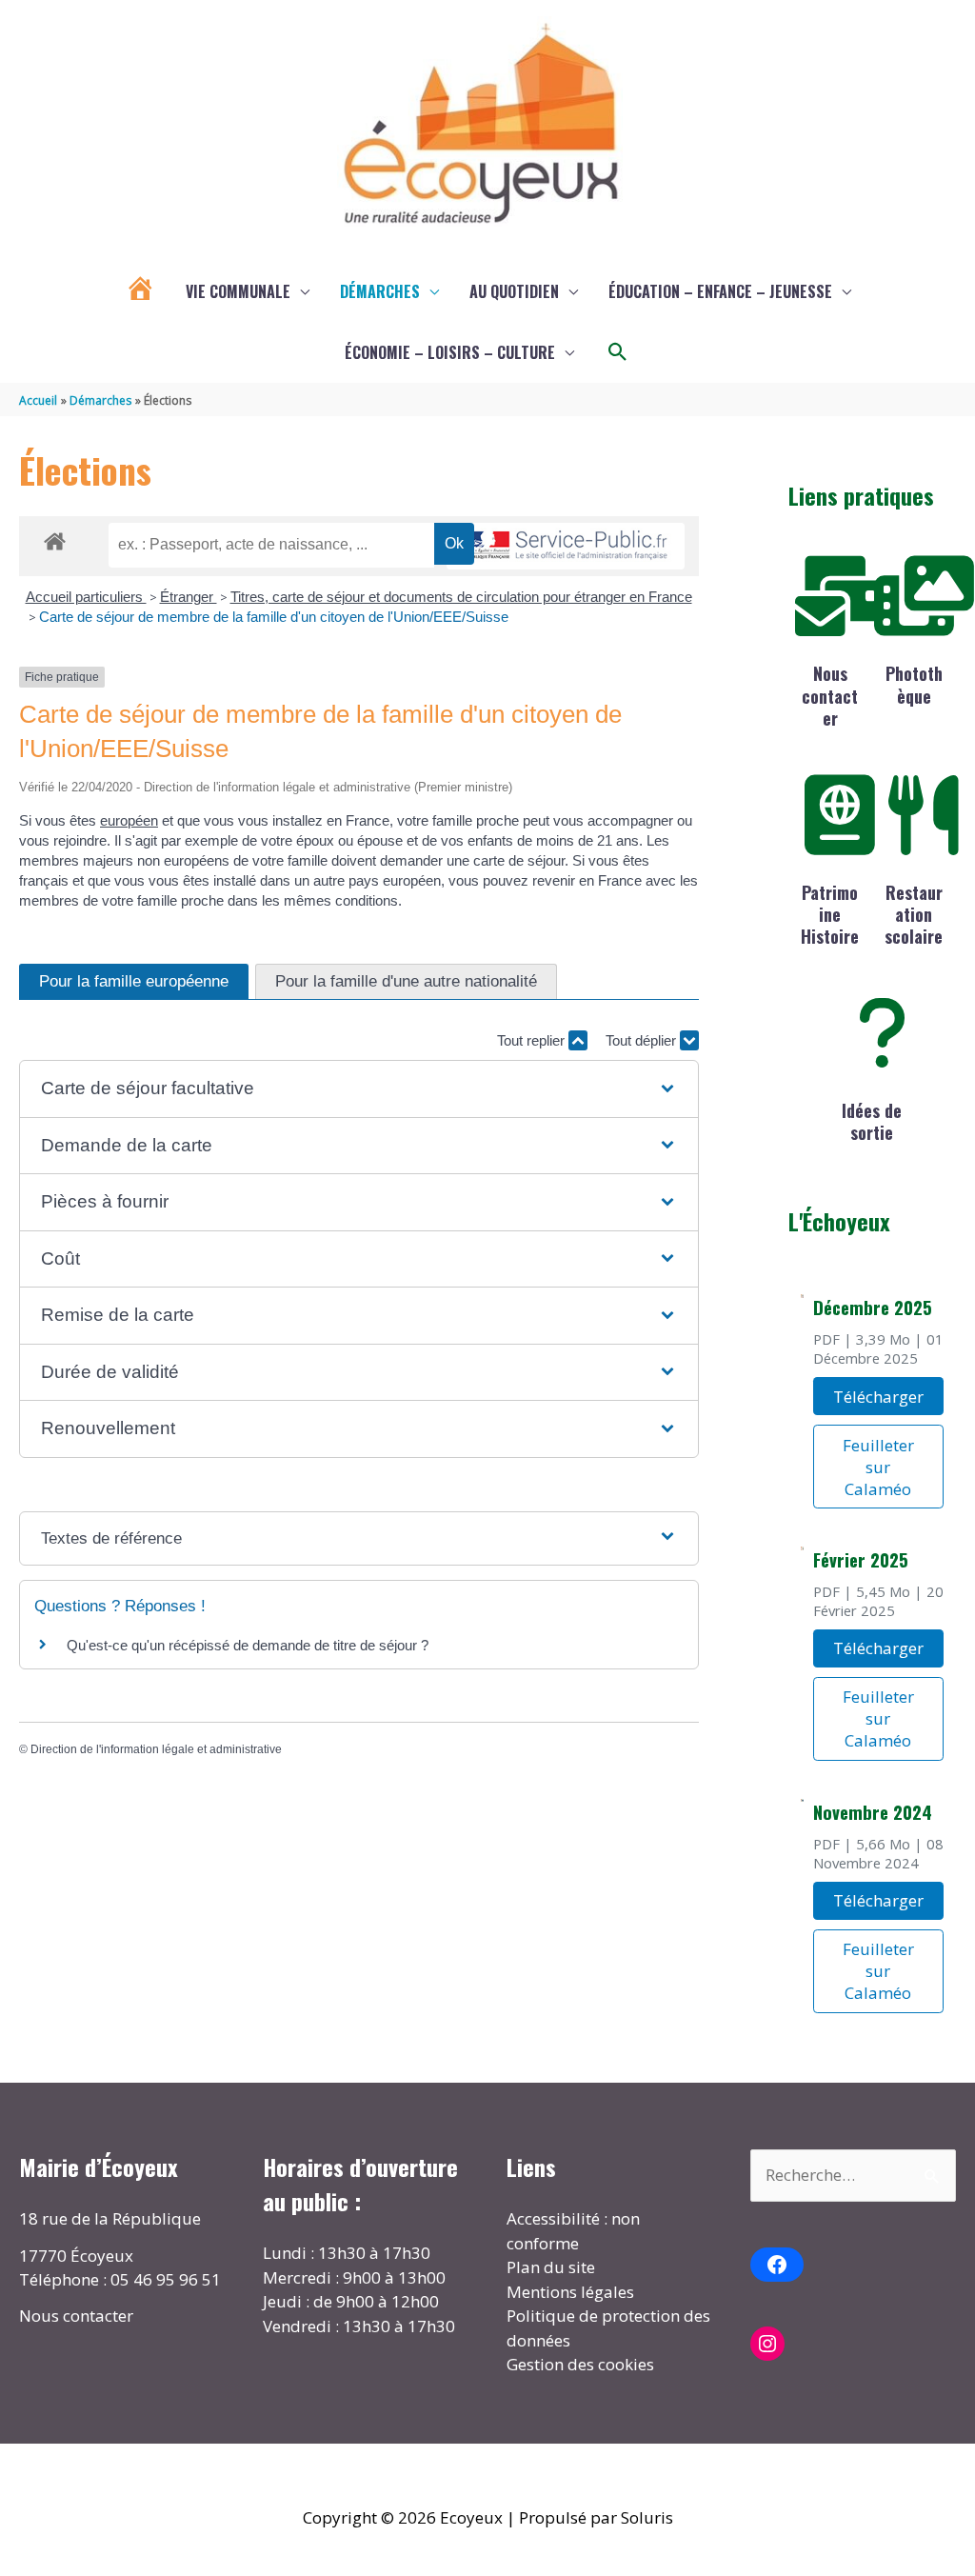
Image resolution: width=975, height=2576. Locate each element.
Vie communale (238, 291)
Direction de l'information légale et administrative (156, 1749)
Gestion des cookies (580, 2364)
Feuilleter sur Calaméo (878, 1467)
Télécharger (878, 1397)
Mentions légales (570, 2292)
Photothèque (914, 684)
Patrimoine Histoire (830, 915)
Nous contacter (830, 696)
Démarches (380, 291)
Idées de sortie (872, 1121)
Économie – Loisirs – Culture (450, 352)
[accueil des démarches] (55, 538)
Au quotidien (514, 291)
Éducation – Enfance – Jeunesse (720, 291)
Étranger (189, 597)
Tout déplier (643, 1040)
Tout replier (533, 1040)
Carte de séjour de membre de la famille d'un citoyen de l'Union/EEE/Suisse (274, 617)
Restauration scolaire (914, 915)
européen (129, 820)
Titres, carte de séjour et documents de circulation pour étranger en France (461, 597)
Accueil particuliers (86, 597)
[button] (618, 352)
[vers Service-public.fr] (566, 546)
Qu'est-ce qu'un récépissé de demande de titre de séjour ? (248, 1645)
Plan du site (551, 2267)
